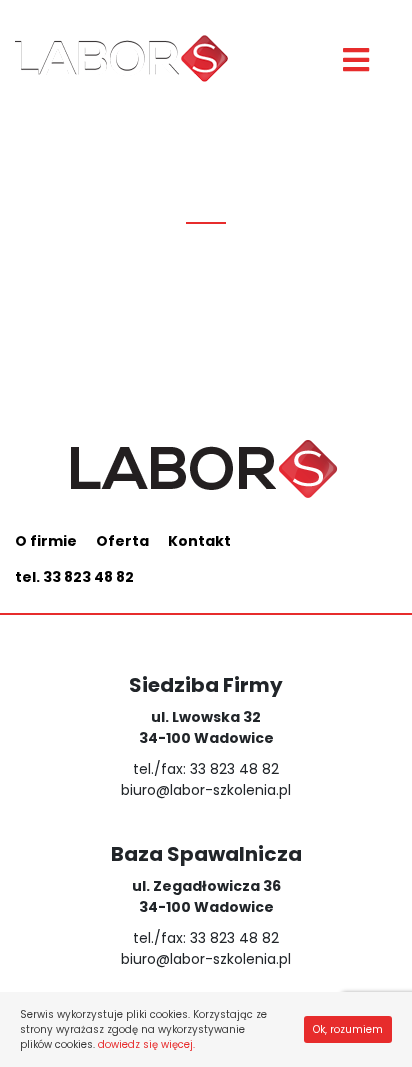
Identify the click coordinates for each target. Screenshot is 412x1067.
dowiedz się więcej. (146, 1044)
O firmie (46, 541)
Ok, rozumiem (348, 1029)
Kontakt (199, 541)
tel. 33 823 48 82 (74, 577)
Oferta (122, 541)
